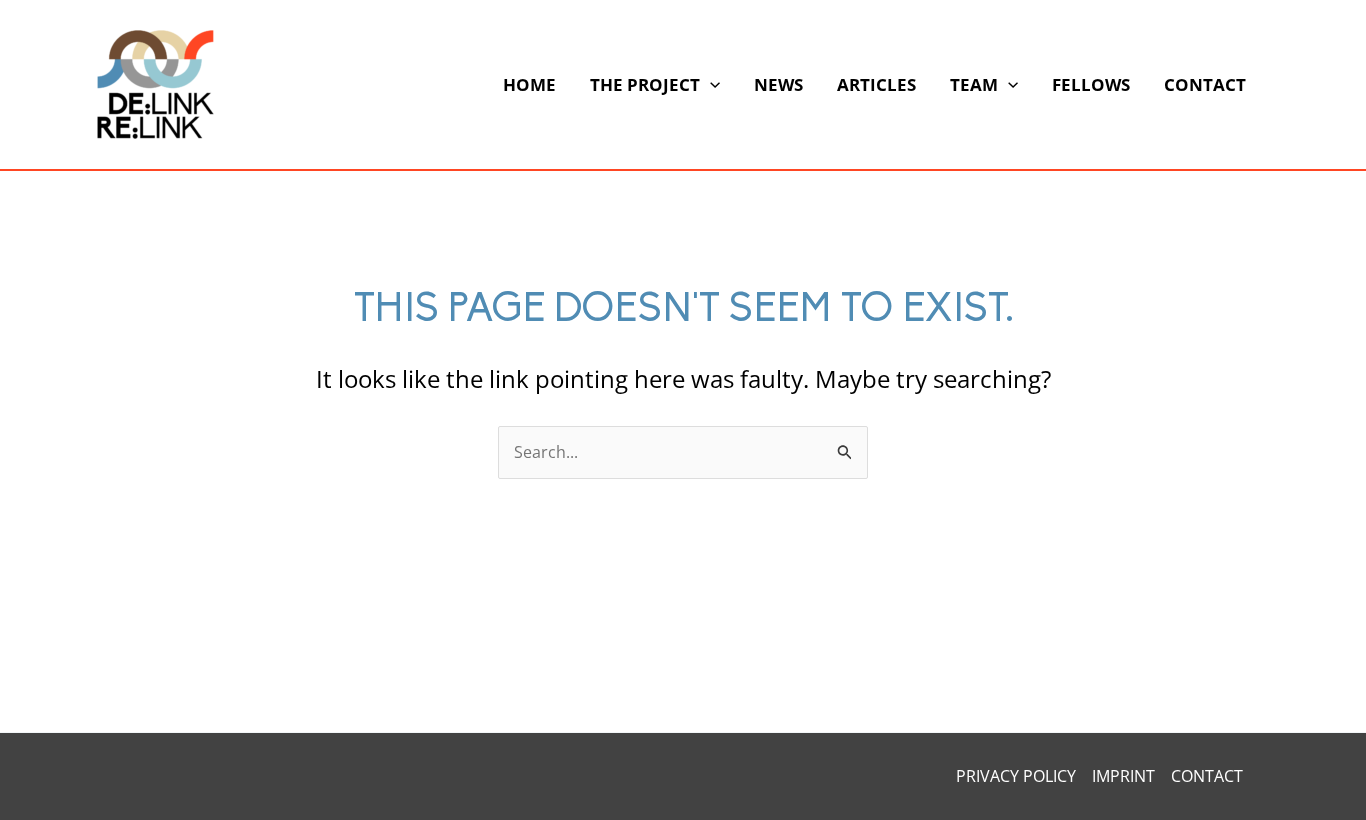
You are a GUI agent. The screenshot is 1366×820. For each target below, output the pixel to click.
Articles (876, 84)
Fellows (1091, 84)
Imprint (1123, 776)
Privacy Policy (1016, 776)
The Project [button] (645, 84)
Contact (1205, 84)
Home (529, 84)
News (778, 84)
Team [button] (974, 84)
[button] (710, 85)
